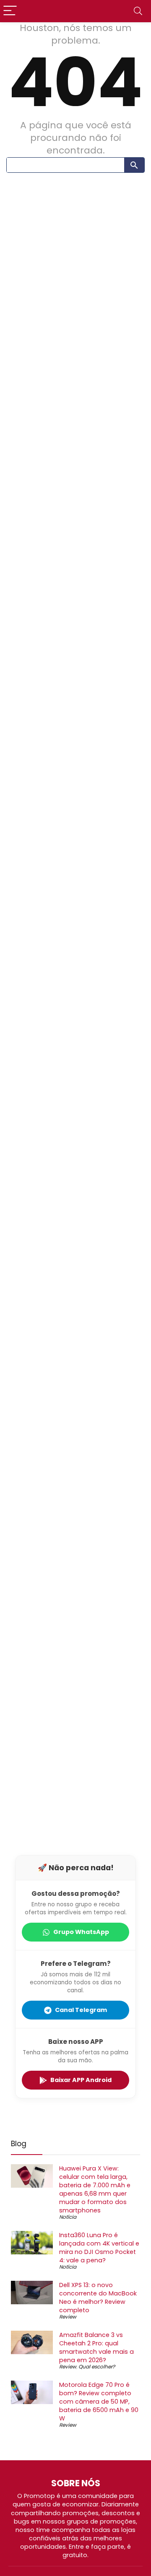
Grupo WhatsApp (81, 1932)
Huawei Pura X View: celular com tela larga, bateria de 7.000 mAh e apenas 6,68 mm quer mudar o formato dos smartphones (95, 2189)
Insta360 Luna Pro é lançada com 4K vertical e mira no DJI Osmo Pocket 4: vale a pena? (99, 2248)
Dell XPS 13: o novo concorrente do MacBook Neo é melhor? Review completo (98, 2298)
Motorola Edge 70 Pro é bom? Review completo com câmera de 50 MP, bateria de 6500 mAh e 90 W (99, 2402)
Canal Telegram (81, 2010)
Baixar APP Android (81, 2080)
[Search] (138, 11)
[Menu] (10, 11)
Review (68, 2317)
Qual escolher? (97, 2367)
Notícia (68, 2217)
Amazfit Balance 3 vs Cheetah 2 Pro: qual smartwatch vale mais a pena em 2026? (96, 2347)
